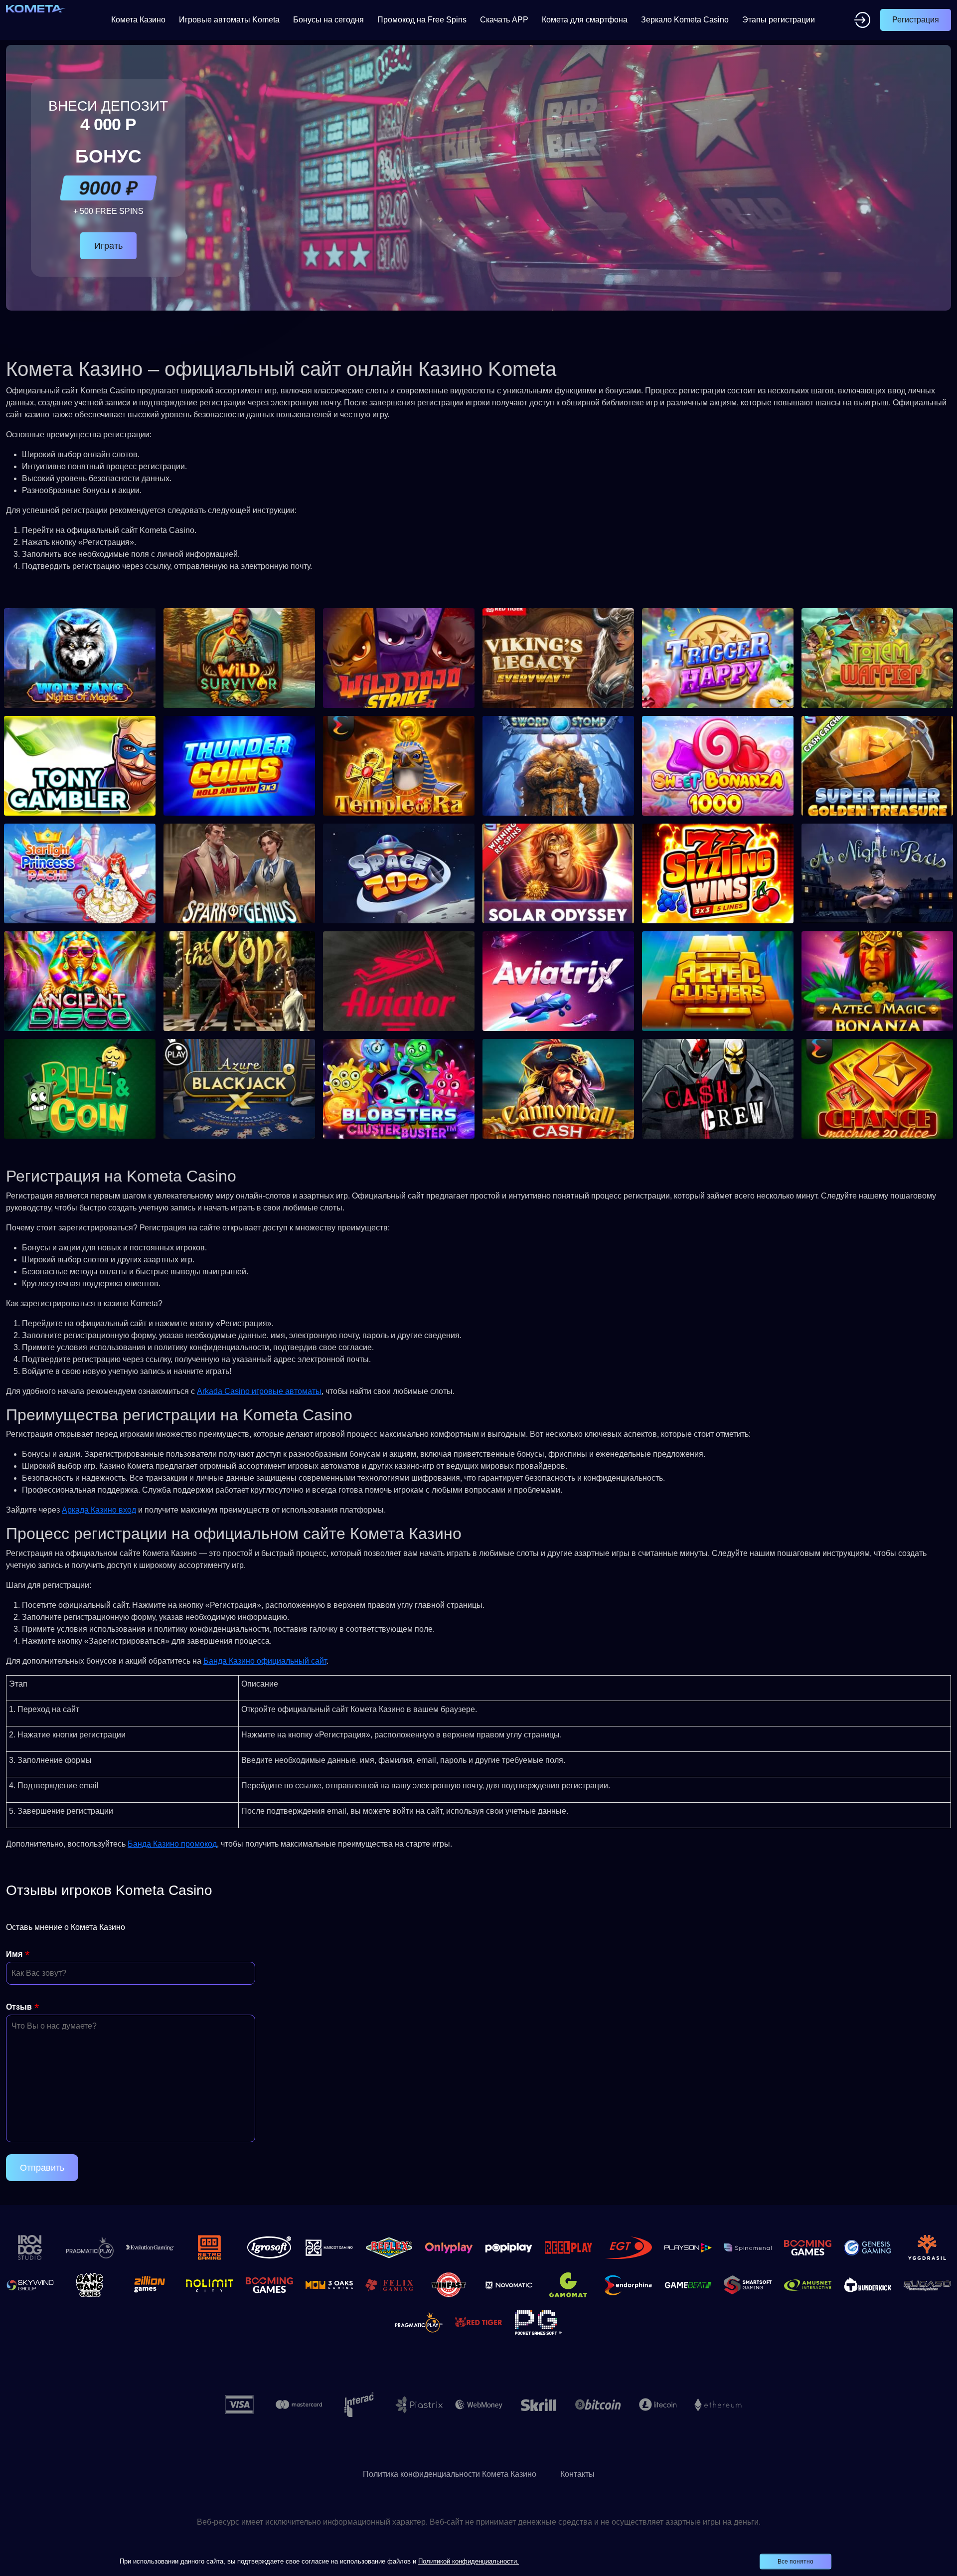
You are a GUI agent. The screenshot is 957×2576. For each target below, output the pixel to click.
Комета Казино (138, 20)
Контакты (577, 2474)
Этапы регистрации (779, 20)
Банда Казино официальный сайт (265, 1661)
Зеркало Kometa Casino (685, 20)
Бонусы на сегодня (328, 20)
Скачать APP (504, 20)
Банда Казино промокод (172, 1844)
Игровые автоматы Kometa (229, 20)
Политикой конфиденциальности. (469, 2561)
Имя (14, 1954)
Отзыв (19, 2007)
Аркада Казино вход (99, 1510)
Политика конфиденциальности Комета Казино (450, 2474)
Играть (108, 246)
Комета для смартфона (585, 20)
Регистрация (916, 20)
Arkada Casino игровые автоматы (259, 1391)
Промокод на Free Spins (422, 20)
